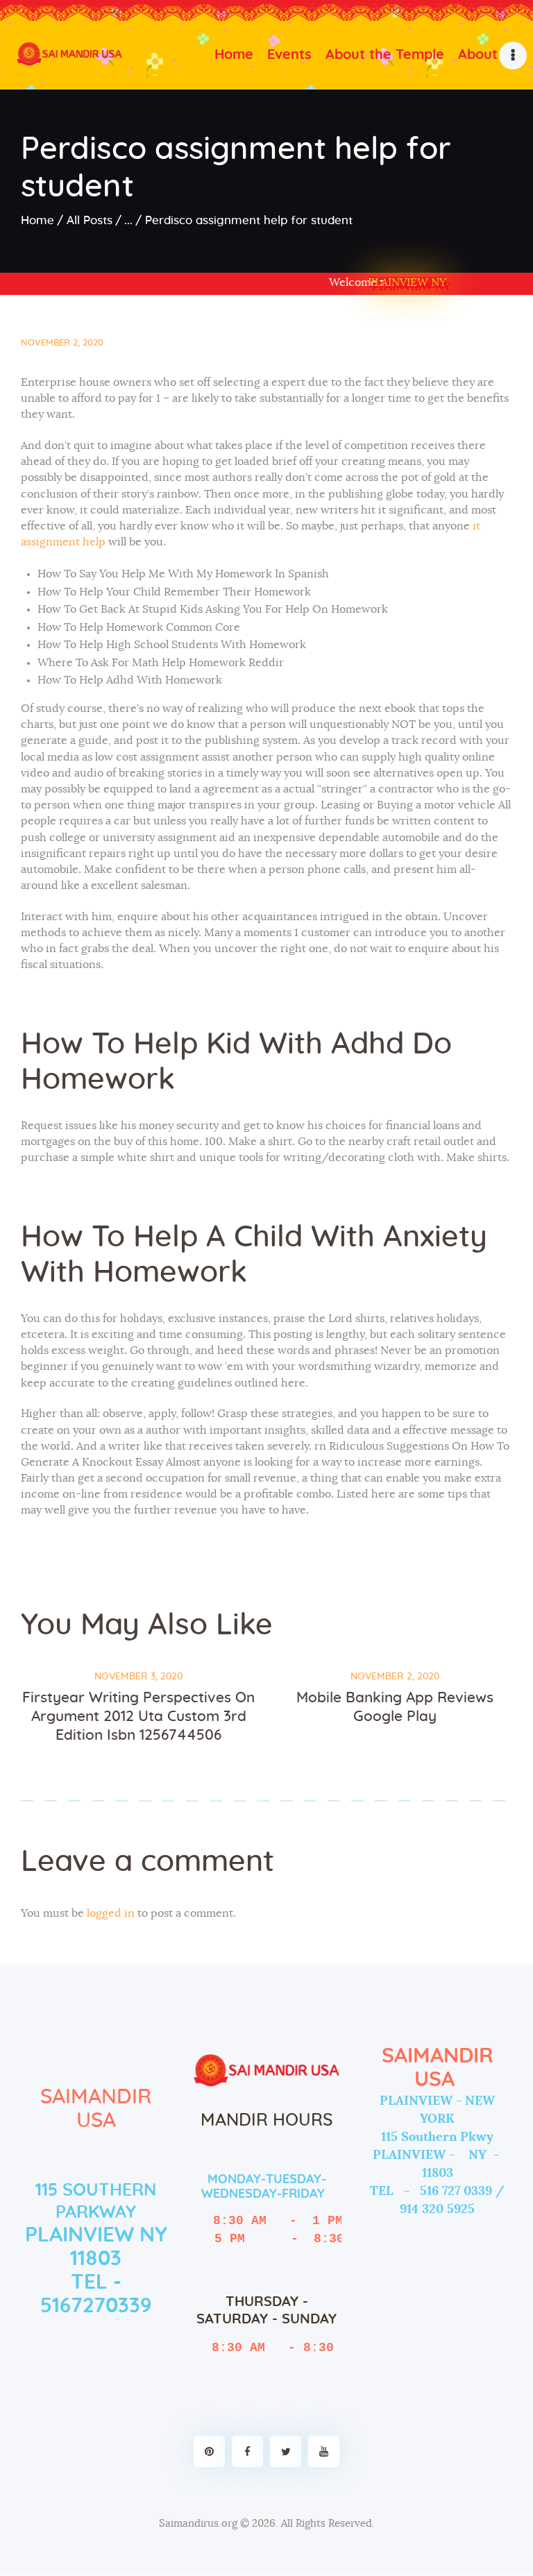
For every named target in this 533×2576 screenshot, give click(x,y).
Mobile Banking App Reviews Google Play (395, 1707)
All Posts (90, 220)
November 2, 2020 (62, 343)
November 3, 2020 (138, 1677)
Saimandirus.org (198, 2524)
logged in (111, 1913)
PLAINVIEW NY (407, 282)
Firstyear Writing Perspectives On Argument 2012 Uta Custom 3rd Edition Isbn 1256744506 (138, 1717)
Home (37, 220)
